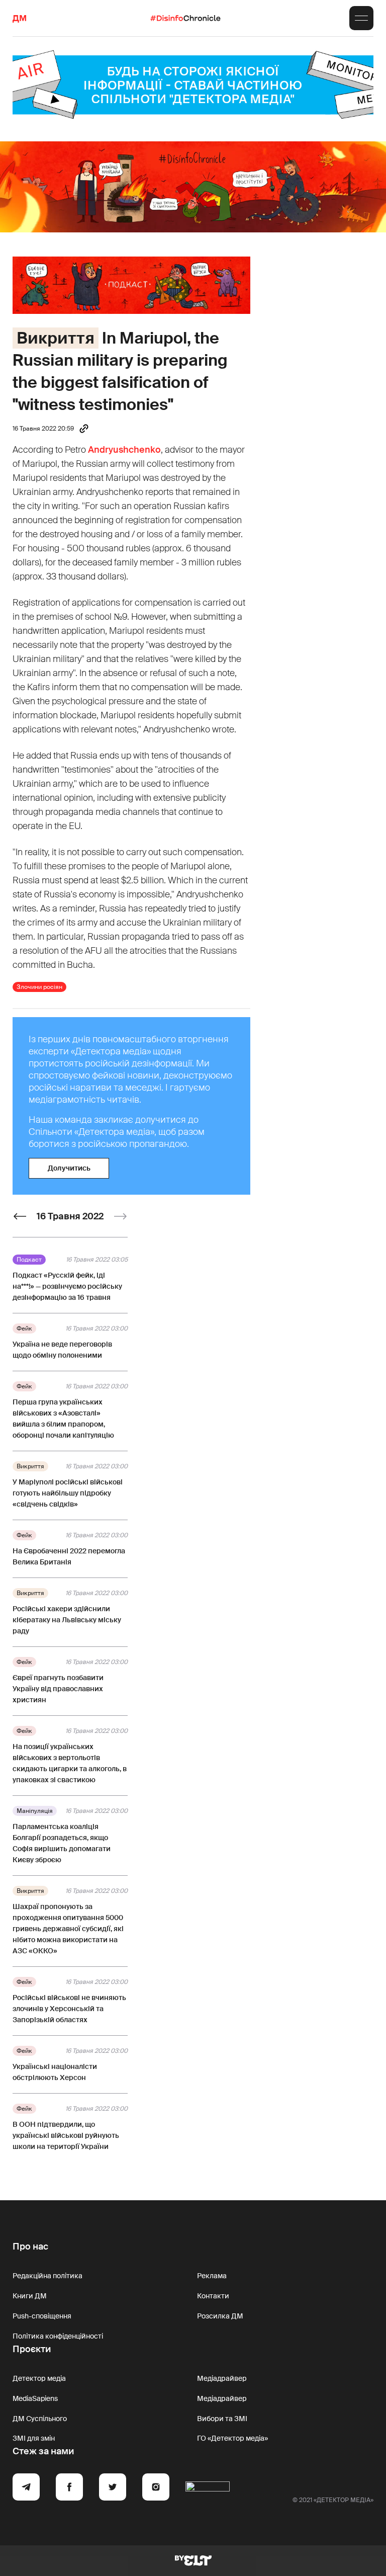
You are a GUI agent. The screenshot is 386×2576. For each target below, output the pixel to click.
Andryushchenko (124, 450)
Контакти (213, 2296)
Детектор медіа (39, 2378)
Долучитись (69, 1168)
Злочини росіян (39, 987)
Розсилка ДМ (220, 2316)
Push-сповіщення (42, 2316)
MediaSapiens (35, 2398)
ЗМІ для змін (34, 2438)
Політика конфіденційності (58, 2336)
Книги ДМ (30, 2296)
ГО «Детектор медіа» (232, 2438)
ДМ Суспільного (40, 2419)
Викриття (56, 338)
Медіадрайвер (222, 2378)
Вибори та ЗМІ (222, 2419)
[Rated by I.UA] (208, 2488)
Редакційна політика (47, 2276)
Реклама (212, 2276)
